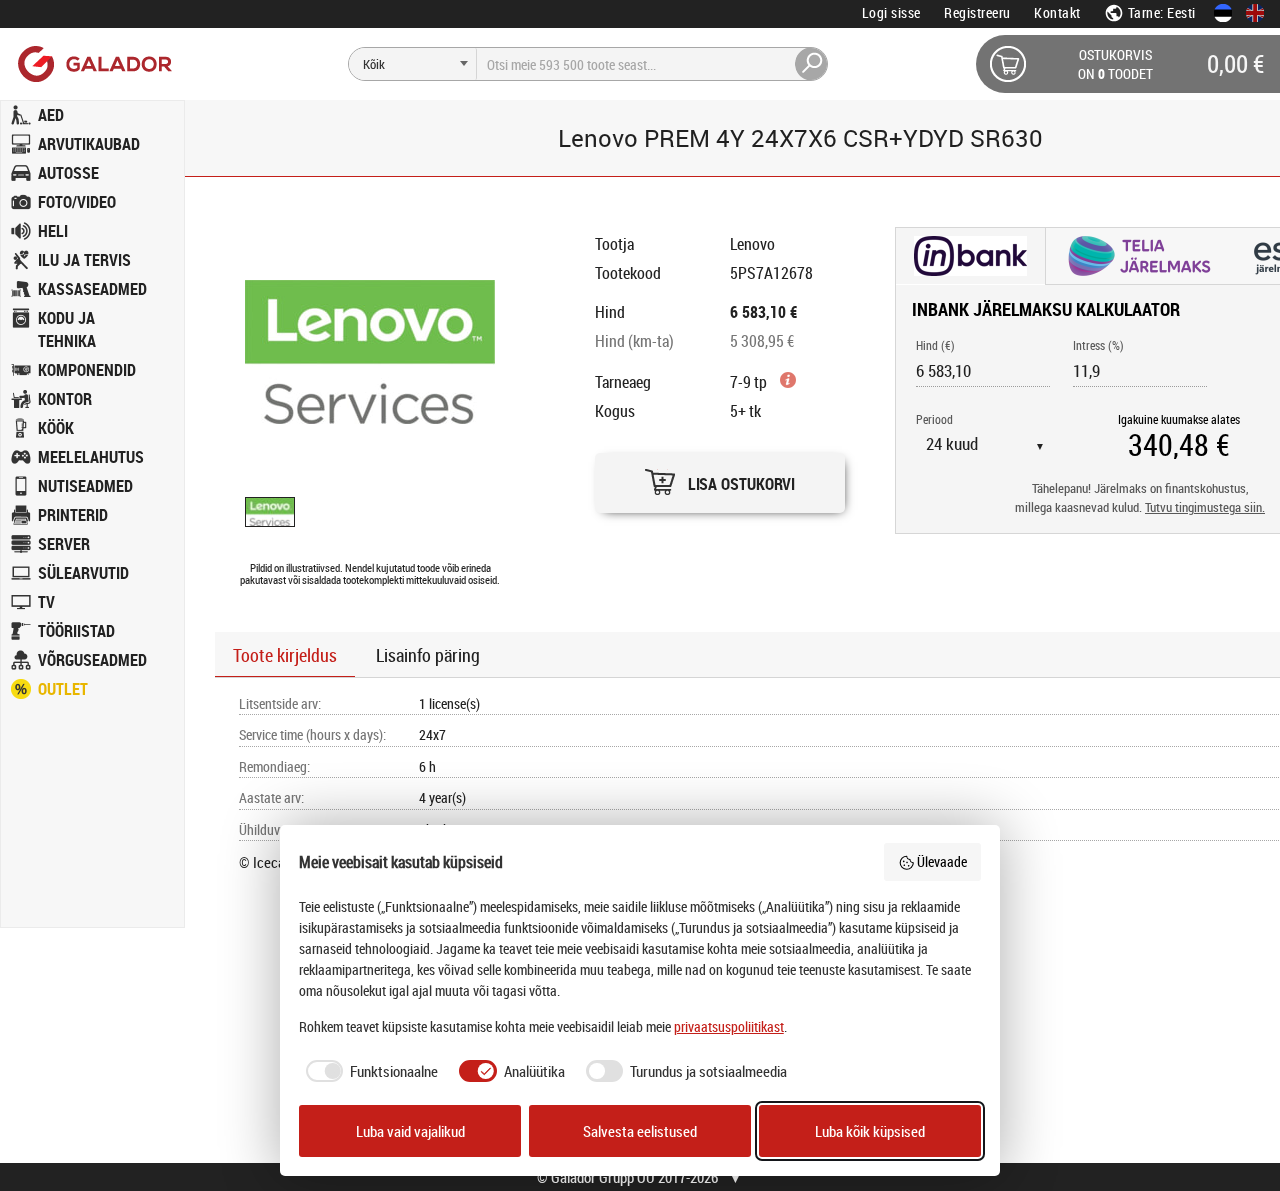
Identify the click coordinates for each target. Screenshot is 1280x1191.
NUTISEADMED (85, 486)
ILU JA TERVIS (84, 260)
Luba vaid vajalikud (410, 1131)
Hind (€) (935, 345)
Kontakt (1057, 12)
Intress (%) (1098, 345)
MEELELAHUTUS (91, 457)
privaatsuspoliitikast (729, 1026)
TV (46, 602)
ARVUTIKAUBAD (89, 144)
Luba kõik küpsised (870, 1131)
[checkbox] (369, 1071)
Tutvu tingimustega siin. (1205, 507)
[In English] (1255, 13)
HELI (53, 231)
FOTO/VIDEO (77, 202)
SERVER (64, 544)
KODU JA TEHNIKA (67, 329)
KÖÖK (56, 428)
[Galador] (93, 63)
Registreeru (977, 12)
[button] (720, 477)
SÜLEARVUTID (83, 573)
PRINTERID (73, 515)
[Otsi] (812, 64)
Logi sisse (891, 12)
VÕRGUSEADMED (92, 660)
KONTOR (65, 399)
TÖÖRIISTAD (76, 631)
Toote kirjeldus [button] (285, 655)
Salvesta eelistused (640, 1131)
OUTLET (63, 689)
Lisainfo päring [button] (428, 655)
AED (51, 115)
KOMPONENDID (87, 370)
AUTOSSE (68, 173)
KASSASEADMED (92, 289)
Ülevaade (942, 861)
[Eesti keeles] (1223, 13)
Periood (934, 419)
